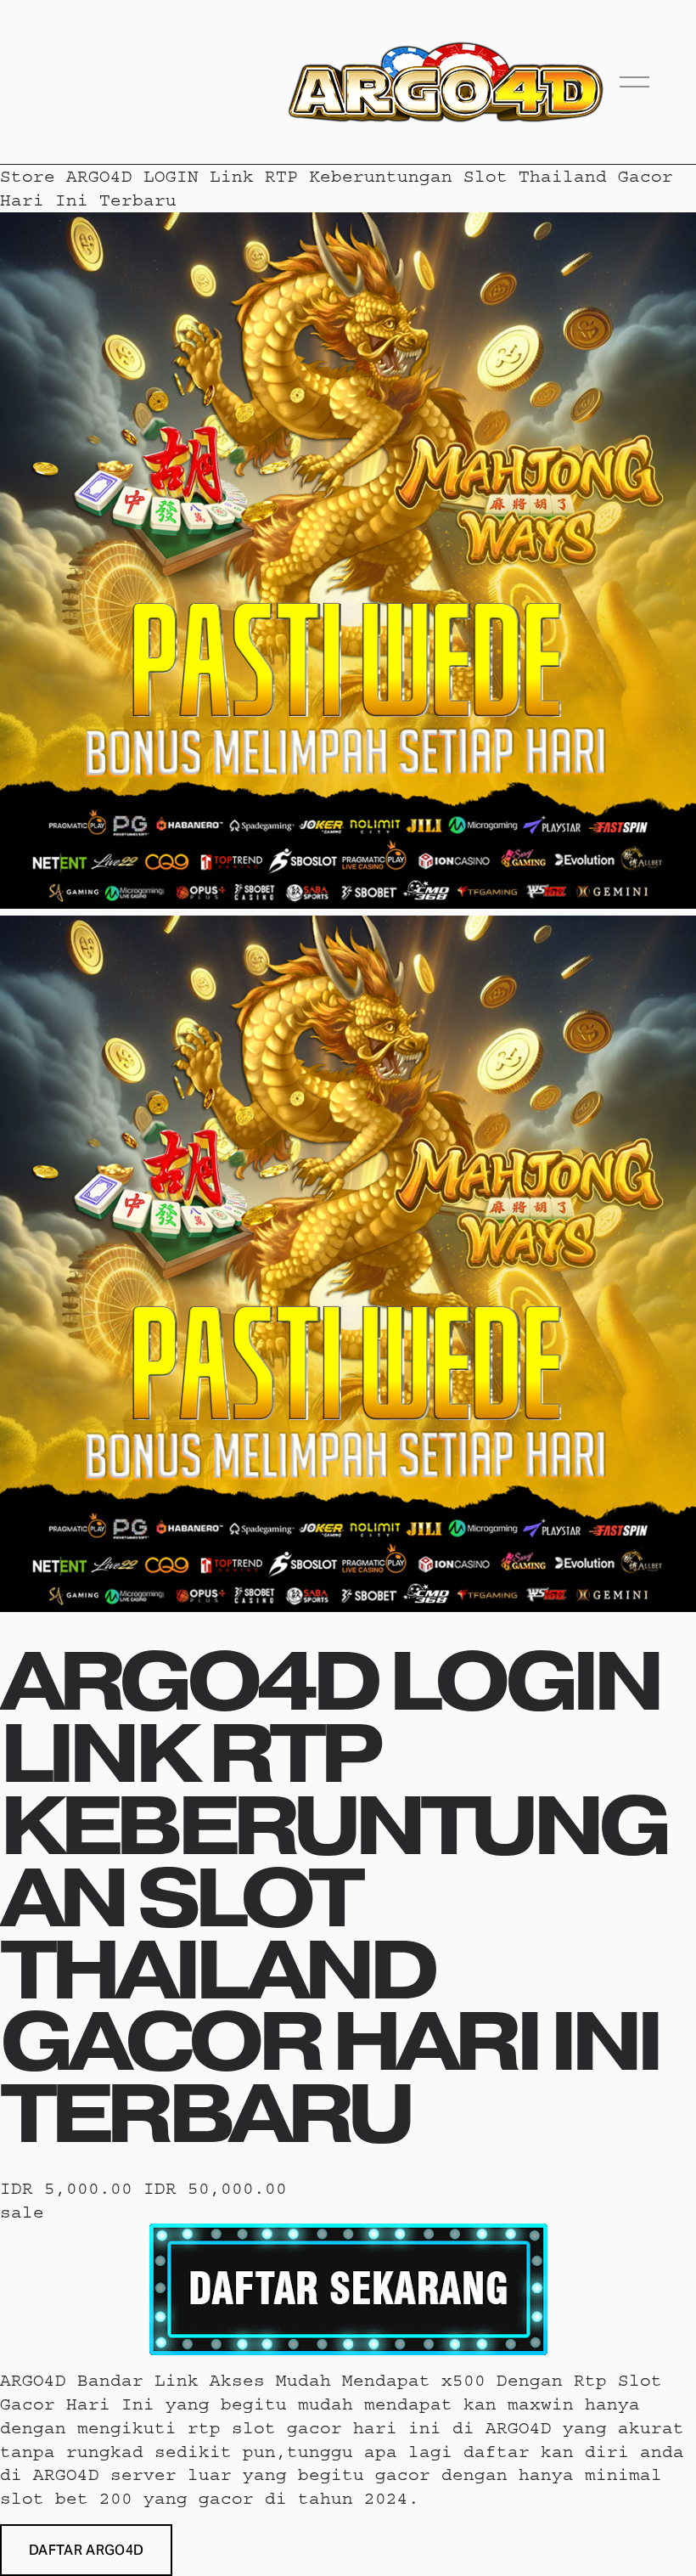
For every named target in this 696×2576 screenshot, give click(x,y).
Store (28, 176)
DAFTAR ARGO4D (86, 2550)
